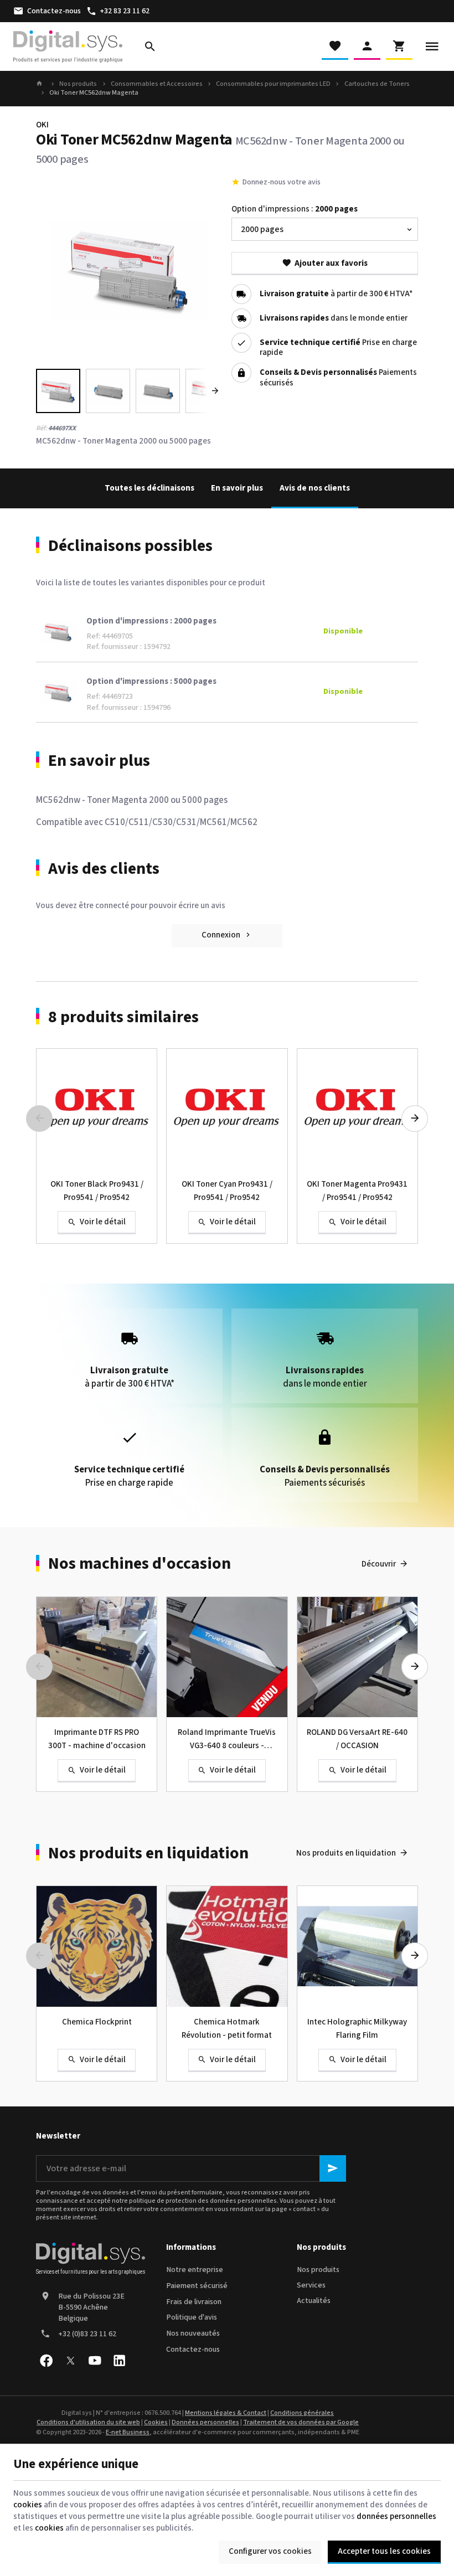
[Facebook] (46, 2361)
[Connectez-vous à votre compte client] (367, 47)
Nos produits (78, 84)
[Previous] (54, 270)
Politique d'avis (192, 2317)
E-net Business (128, 2432)
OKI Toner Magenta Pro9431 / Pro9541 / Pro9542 (357, 1191)
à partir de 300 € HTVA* (336, 294)
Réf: (42, 428)
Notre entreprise (195, 2270)
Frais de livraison (194, 2302)
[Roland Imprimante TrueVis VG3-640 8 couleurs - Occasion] (227, 1657)
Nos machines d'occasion (140, 1564)
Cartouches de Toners (377, 84)
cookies (28, 2505)
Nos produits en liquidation (148, 1853)
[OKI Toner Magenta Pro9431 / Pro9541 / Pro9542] (357, 1109)
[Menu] (432, 47)
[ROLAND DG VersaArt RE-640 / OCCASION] (357, 1657)
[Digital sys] (68, 47)
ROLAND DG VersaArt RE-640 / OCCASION (357, 1739)
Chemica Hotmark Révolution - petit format (227, 2029)
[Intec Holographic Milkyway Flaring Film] (357, 1946)
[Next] (205, 270)
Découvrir (379, 1564)
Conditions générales (302, 2413)
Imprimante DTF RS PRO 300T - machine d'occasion (97, 1739)
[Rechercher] (150, 47)
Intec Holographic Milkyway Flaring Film (357, 2029)
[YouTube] (95, 2361)
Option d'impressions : (295, 209)
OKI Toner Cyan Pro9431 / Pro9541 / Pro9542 (227, 1191)
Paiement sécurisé (197, 2286)
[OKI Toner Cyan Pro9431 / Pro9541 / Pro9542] (227, 1109)
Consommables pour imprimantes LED (273, 84)
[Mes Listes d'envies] (335, 47)
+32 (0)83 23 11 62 (87, 2334)
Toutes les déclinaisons (149, 488)
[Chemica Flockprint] (97, 1946)
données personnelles (396, 2516)
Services (311, 2285)
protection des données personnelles (221, 2201)
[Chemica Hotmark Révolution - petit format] (227, 1946)
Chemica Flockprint (97, 2022)
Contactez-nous (193, 2350)
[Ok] (333, 2168)
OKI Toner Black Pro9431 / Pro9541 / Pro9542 (97, 1191)
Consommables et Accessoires (157, 84)
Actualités (314, 2301)
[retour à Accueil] (41, 84)
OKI (42, 125)
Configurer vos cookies (270, 2551)
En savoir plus (237, 488)
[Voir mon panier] (399, 47)
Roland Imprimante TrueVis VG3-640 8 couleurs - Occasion (227, 1740)
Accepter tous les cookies (384, 2551)
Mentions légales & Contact (226, 2413)
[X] (70, 2361)
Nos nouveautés (193, 2333)
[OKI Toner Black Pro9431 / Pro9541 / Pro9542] (97, 1109)
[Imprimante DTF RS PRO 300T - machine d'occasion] (97, 1657)
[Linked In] (119, 2361)
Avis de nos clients (315, 488)
